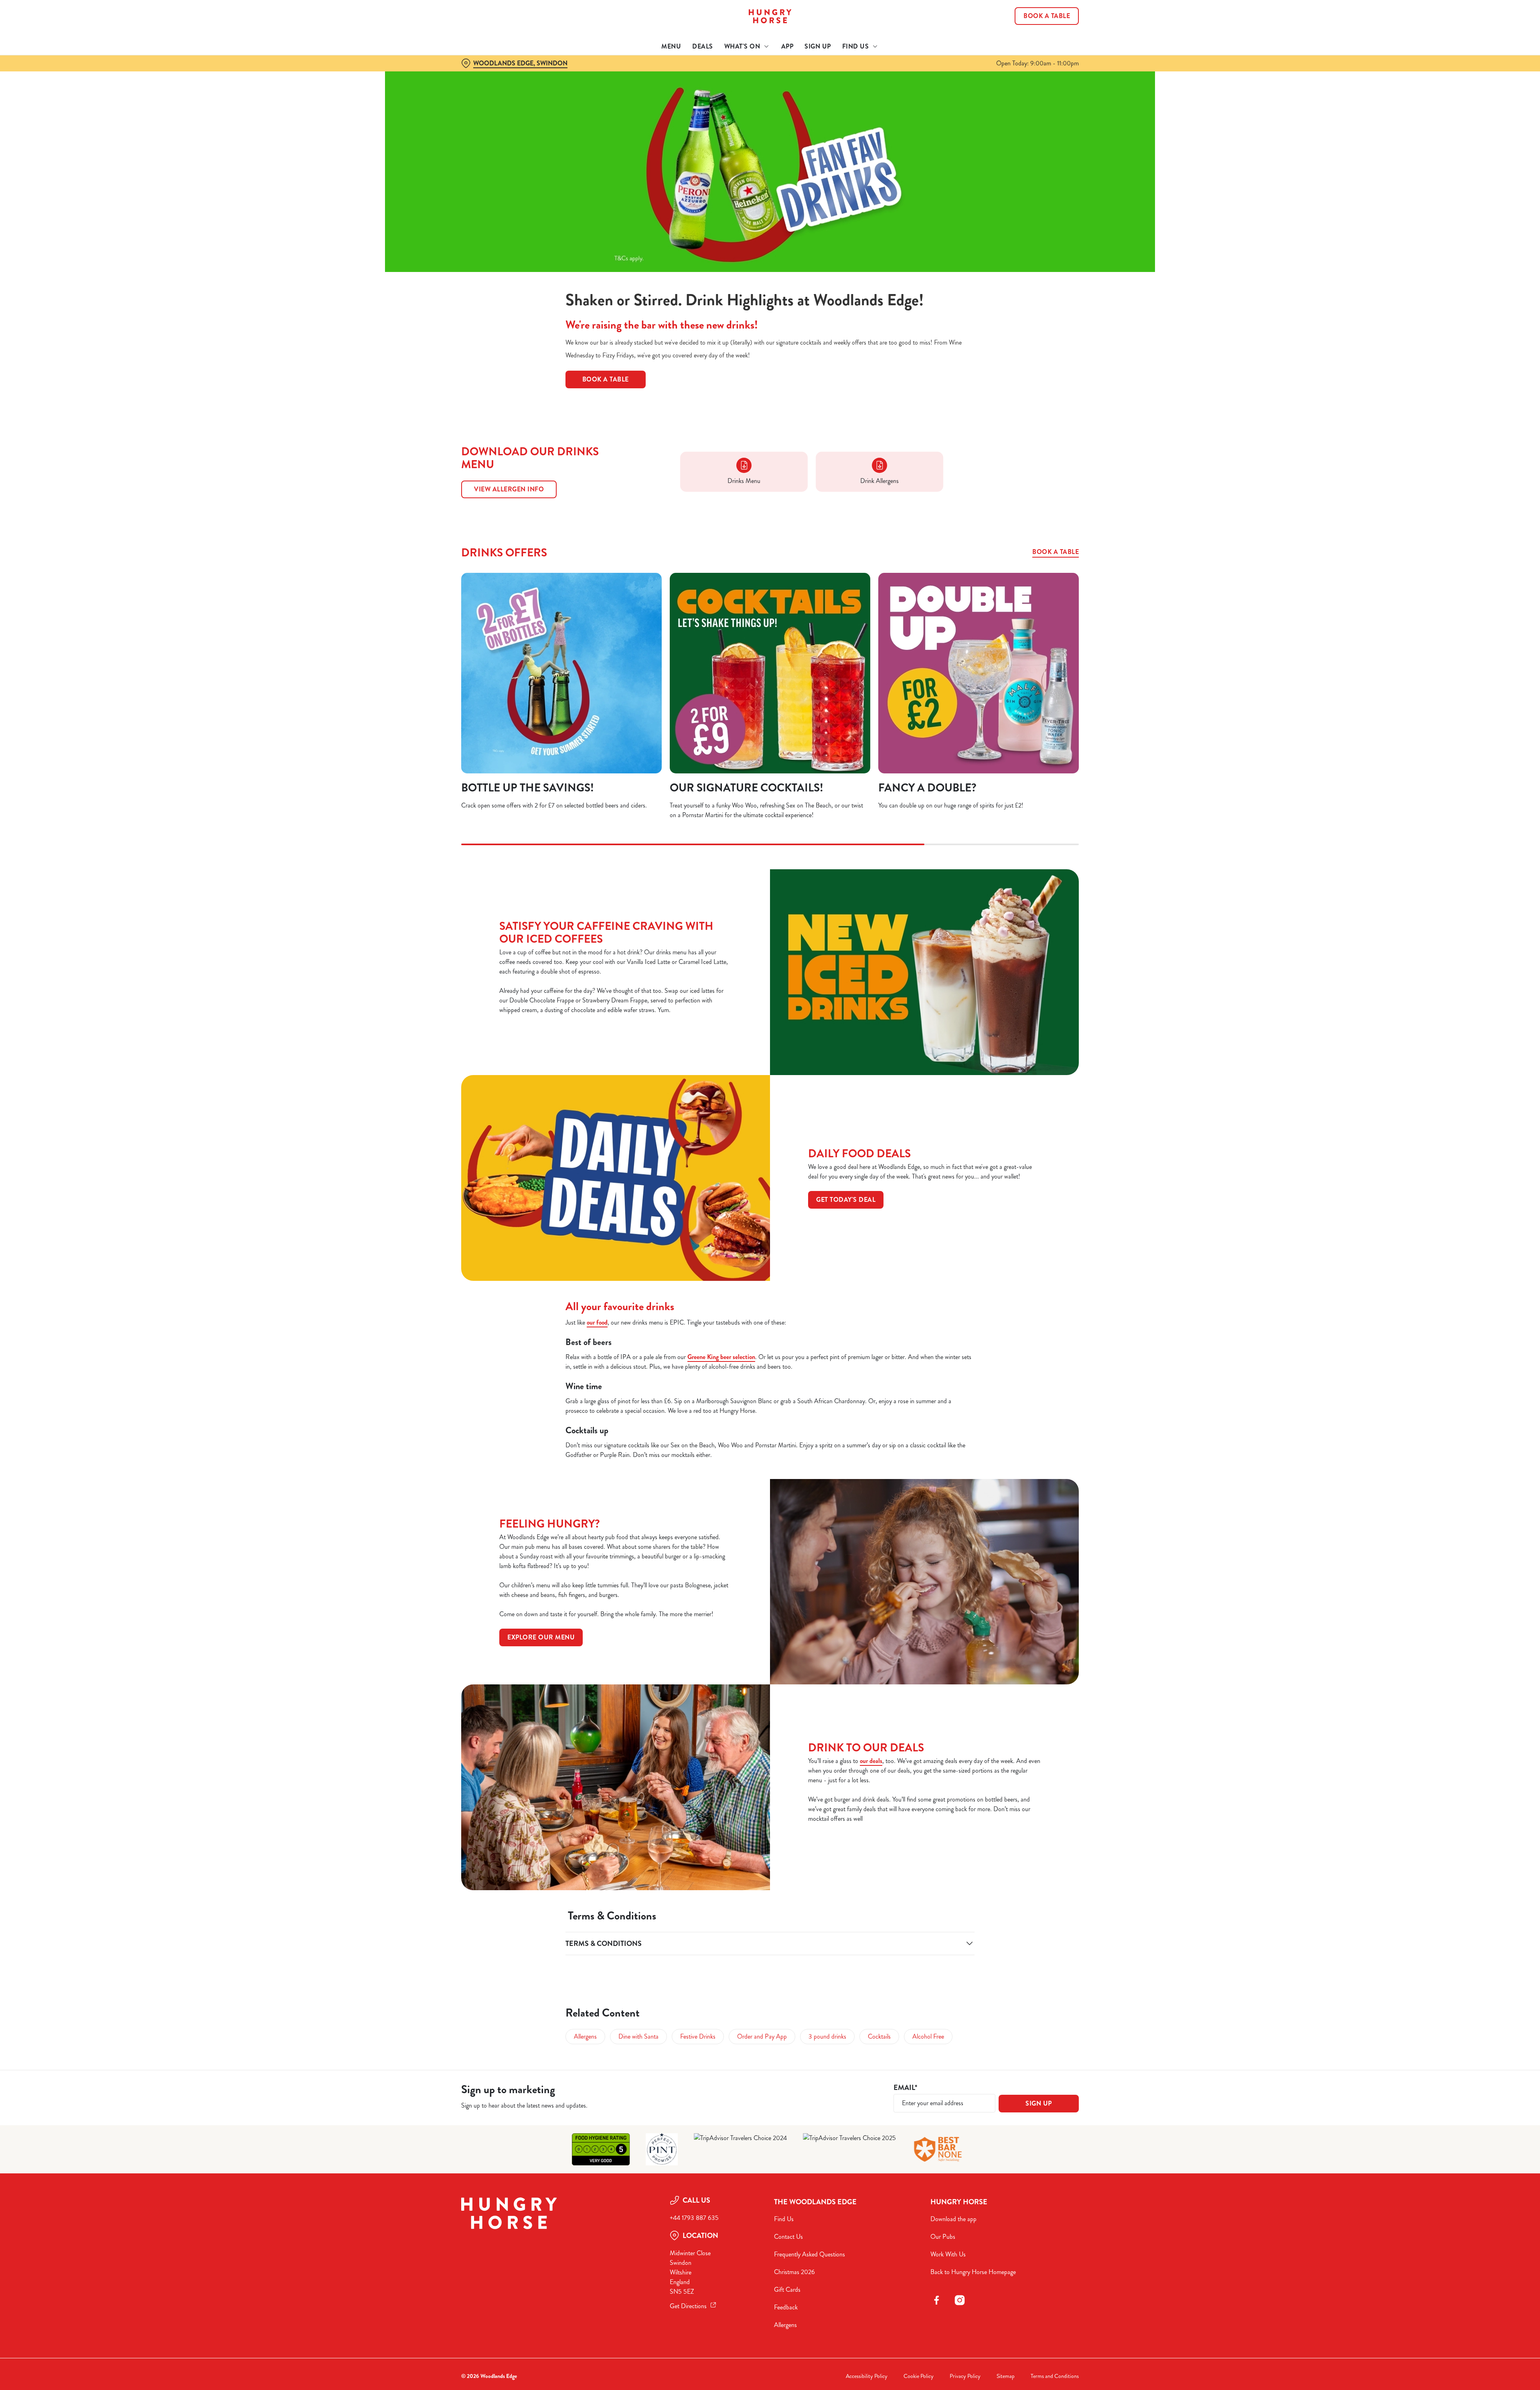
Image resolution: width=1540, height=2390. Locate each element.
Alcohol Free (928, 2036)
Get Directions (688, 2306)
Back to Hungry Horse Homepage (973, 2272)
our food (597, 1322)
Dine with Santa (638, 2036)
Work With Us (948, 2254)
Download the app (953, 2219)
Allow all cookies (1033, 21)
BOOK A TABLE (606, 379)
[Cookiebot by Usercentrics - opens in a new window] (491, 75)
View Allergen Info (509, 489)
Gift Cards (787, 2290)
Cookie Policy (919, 2376)
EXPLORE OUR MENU (541, 1637)
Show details (857, 74)
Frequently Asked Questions (810, 2254)
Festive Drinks (698, 2036)
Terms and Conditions (1055, 2376)
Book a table (1056, 552)
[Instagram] (960, 2300)
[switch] (670, 74)
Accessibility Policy (867, 2376)
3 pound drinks (827, 2036)
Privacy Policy (965, 2376)
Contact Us (788, 2237)
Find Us (784, 2219)
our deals (871, 1761)
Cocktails (879, 2036)
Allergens (585, 2036)
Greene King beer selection (721, 1357)
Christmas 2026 (794, 2272)
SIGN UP (1039, 2103)
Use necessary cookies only (1033, 48)
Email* (905, 2088)
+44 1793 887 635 (694, 2218)
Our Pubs (943, 2237)
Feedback (786, 2307)
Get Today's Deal (846, 1200)
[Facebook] (936, 2300)
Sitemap (1006, 2376)
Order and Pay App (762, 2036)
